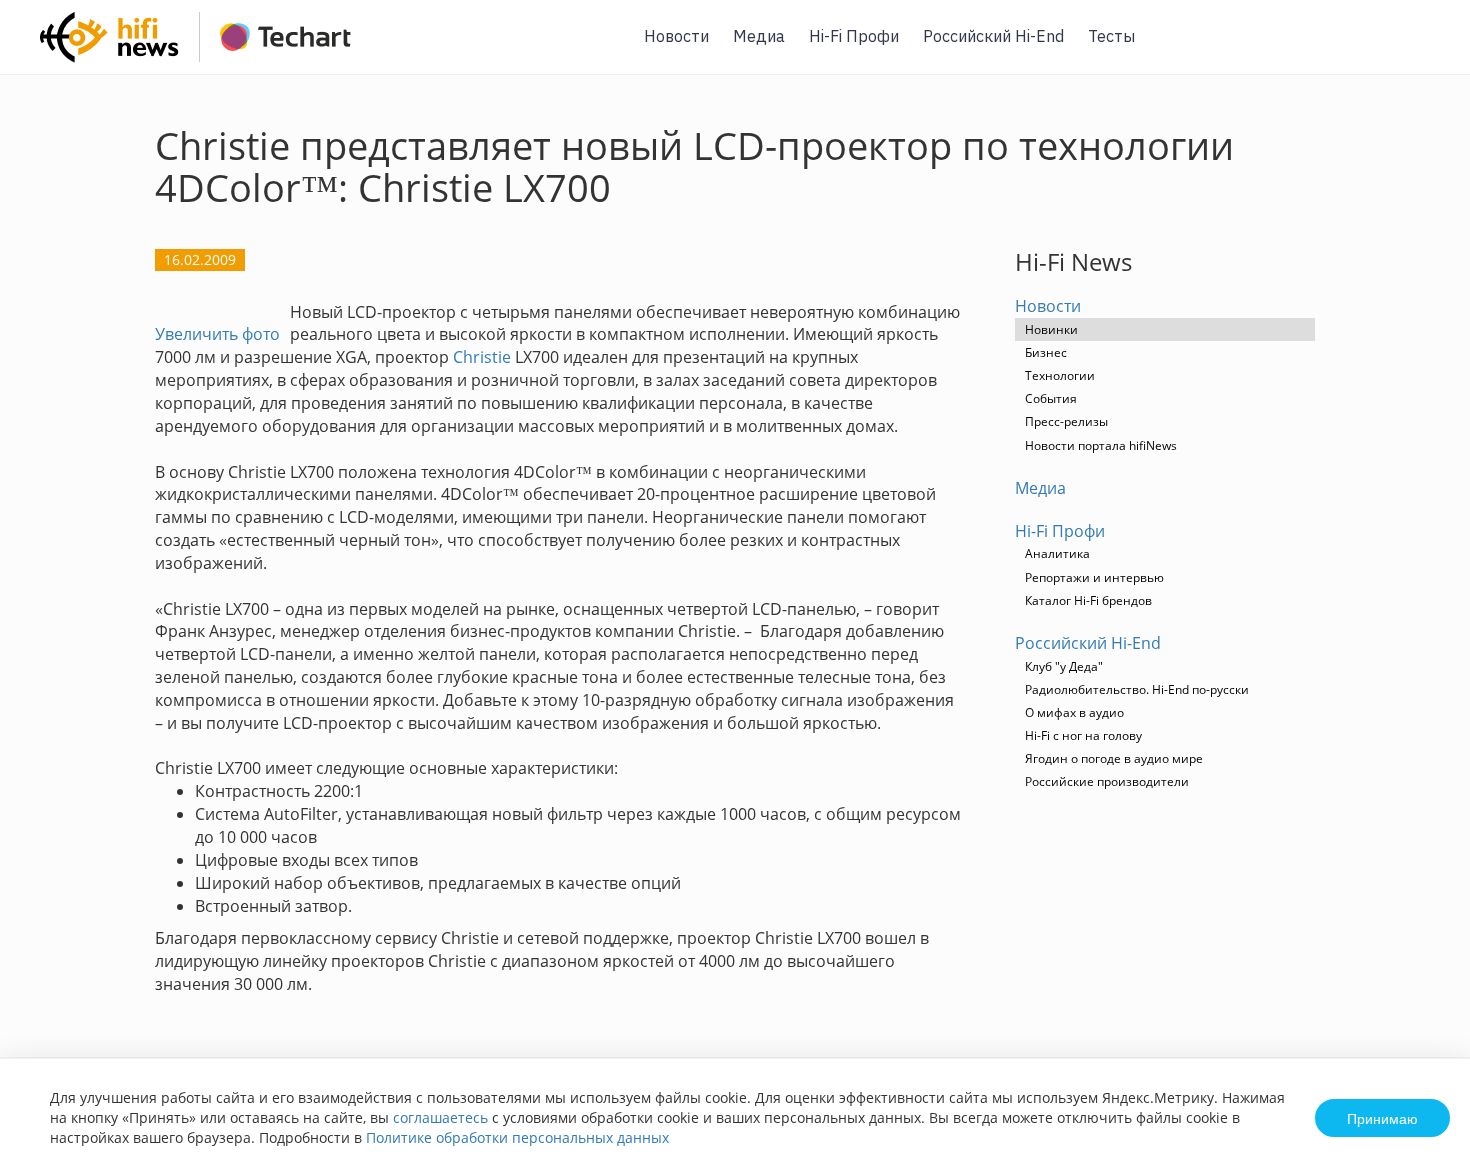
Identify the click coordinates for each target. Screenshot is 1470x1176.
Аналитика (1057, 553)
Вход (1424, 48)
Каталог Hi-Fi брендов (1088, 600)
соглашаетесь (440, 1117)
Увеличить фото (217, 334)
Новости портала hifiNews (1101, 445)
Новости (676, 36)
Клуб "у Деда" (1064, 666)
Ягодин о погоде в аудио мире (1114, 758)
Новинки (1051, 329)
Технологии (1060, 375)
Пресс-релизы (1066, 421)
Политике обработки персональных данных (517, 1137)
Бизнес (1046, 352)
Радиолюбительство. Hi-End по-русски (1137, 689)
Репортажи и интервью (1094, 577)
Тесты (1111, 36)
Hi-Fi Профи (854, 36)
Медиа (759, 36)
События (1051, 398)
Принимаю (1382, 1118)
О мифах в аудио (1074, 712)
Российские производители (1107, 781)
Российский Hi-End (993, 36)
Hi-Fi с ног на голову (1083, 735)
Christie (482, 357)
